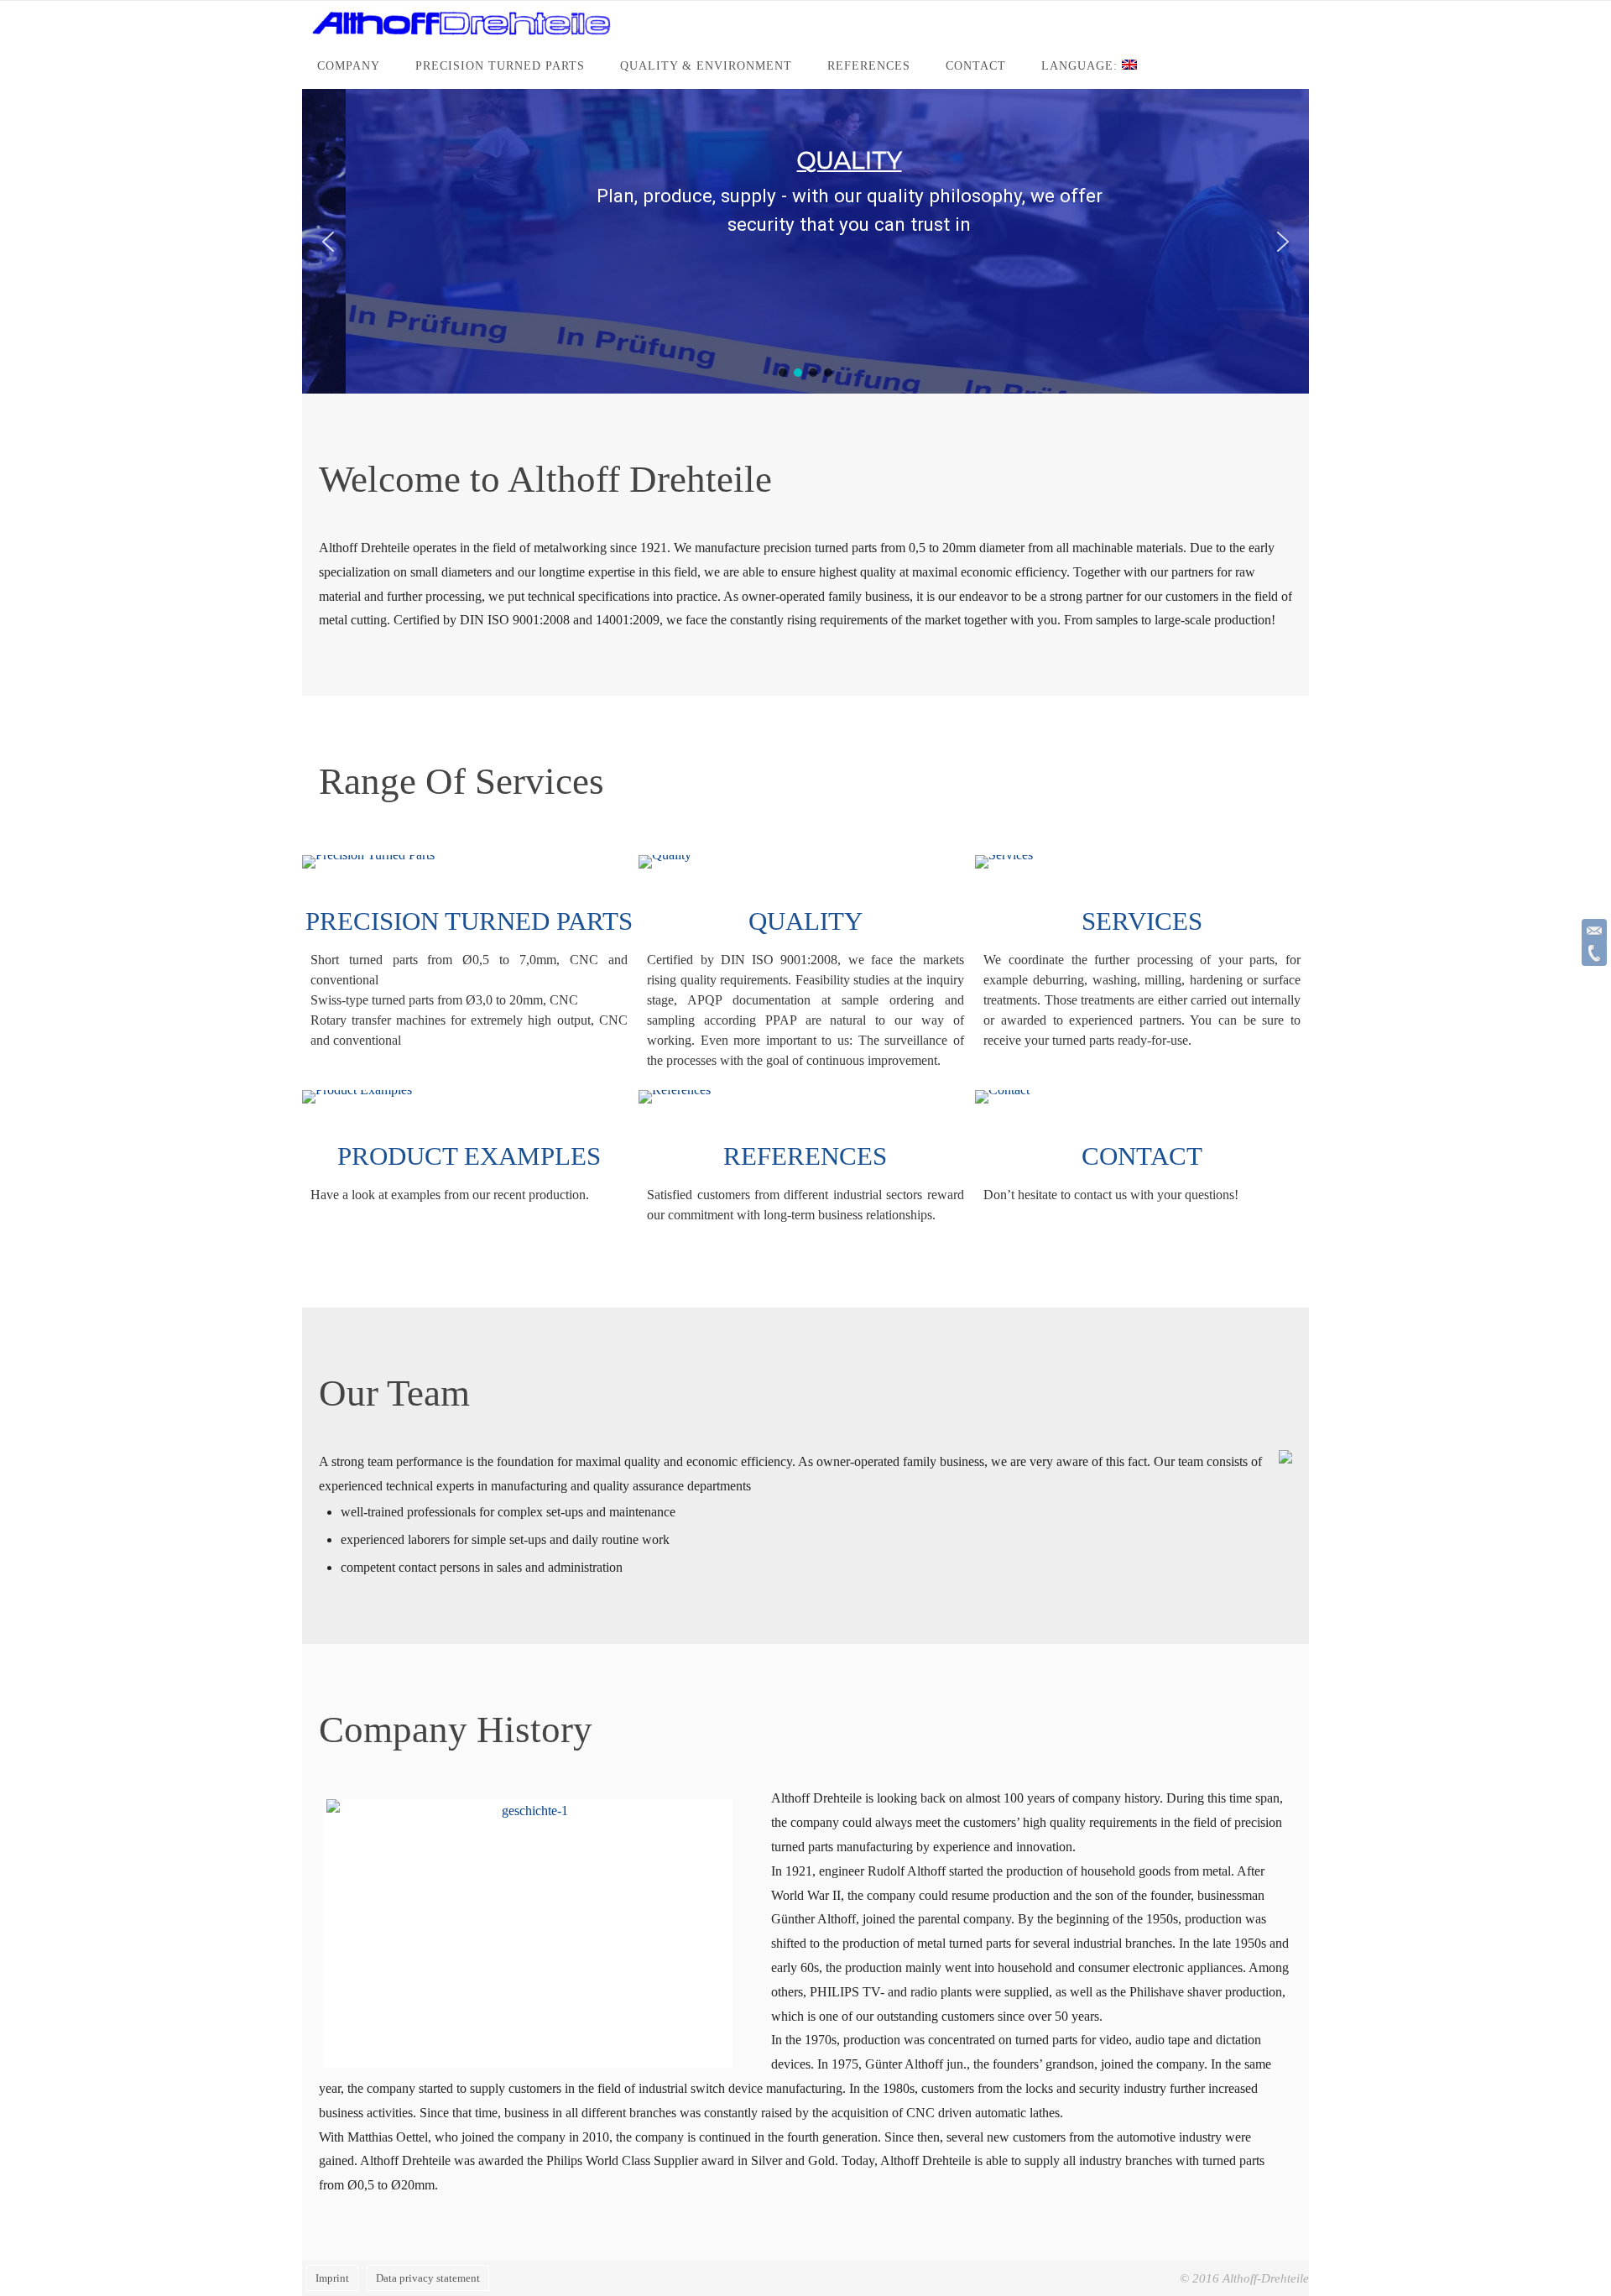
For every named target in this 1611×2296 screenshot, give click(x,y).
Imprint (332, 2278)
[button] (328, 242)
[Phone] (1594, 953)
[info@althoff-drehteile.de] (1594, 931)
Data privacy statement (428, 2278)
